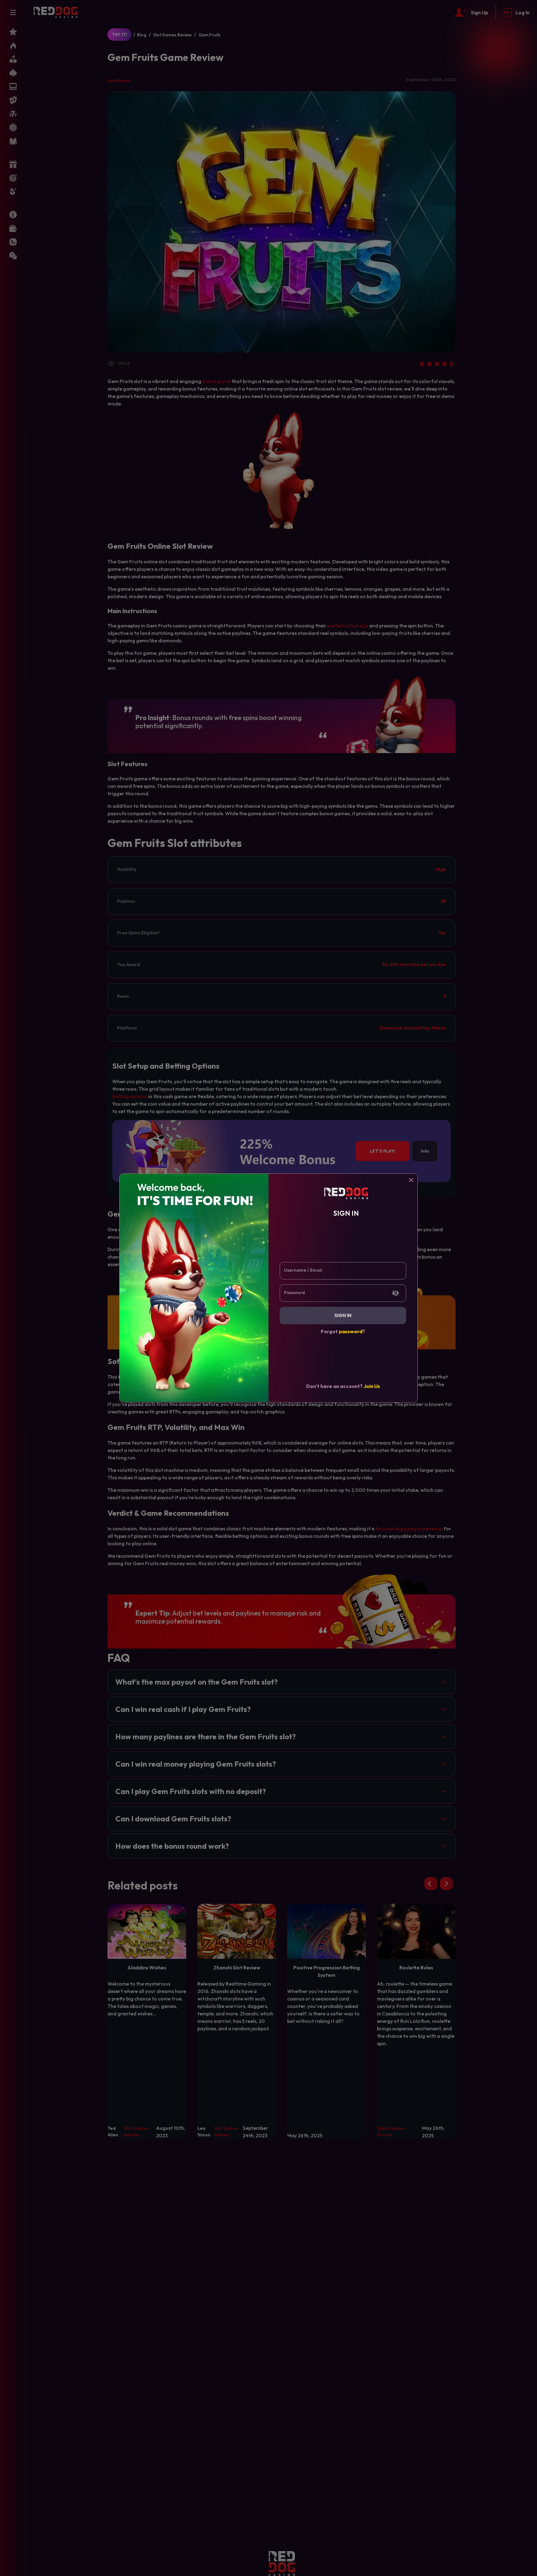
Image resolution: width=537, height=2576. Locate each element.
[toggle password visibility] (396, 1293)
